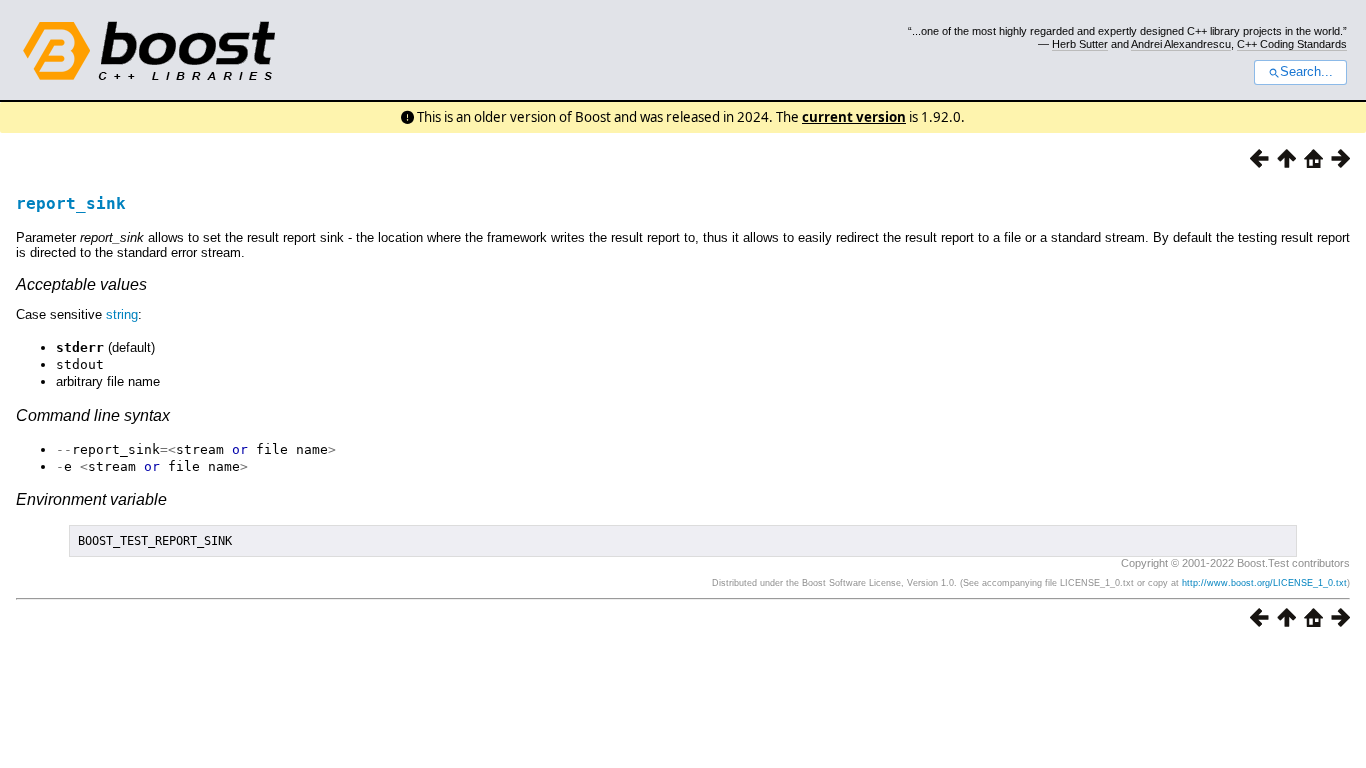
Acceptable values (81, 284)
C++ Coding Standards (1292, 44)
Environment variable (91, 499)
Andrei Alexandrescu (1181, 44)
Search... (1306, 72)
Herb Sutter (1080, 44)
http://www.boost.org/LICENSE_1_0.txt (1264, 583)
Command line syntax (93, 415)
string (122, 314)
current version (854, 117)
